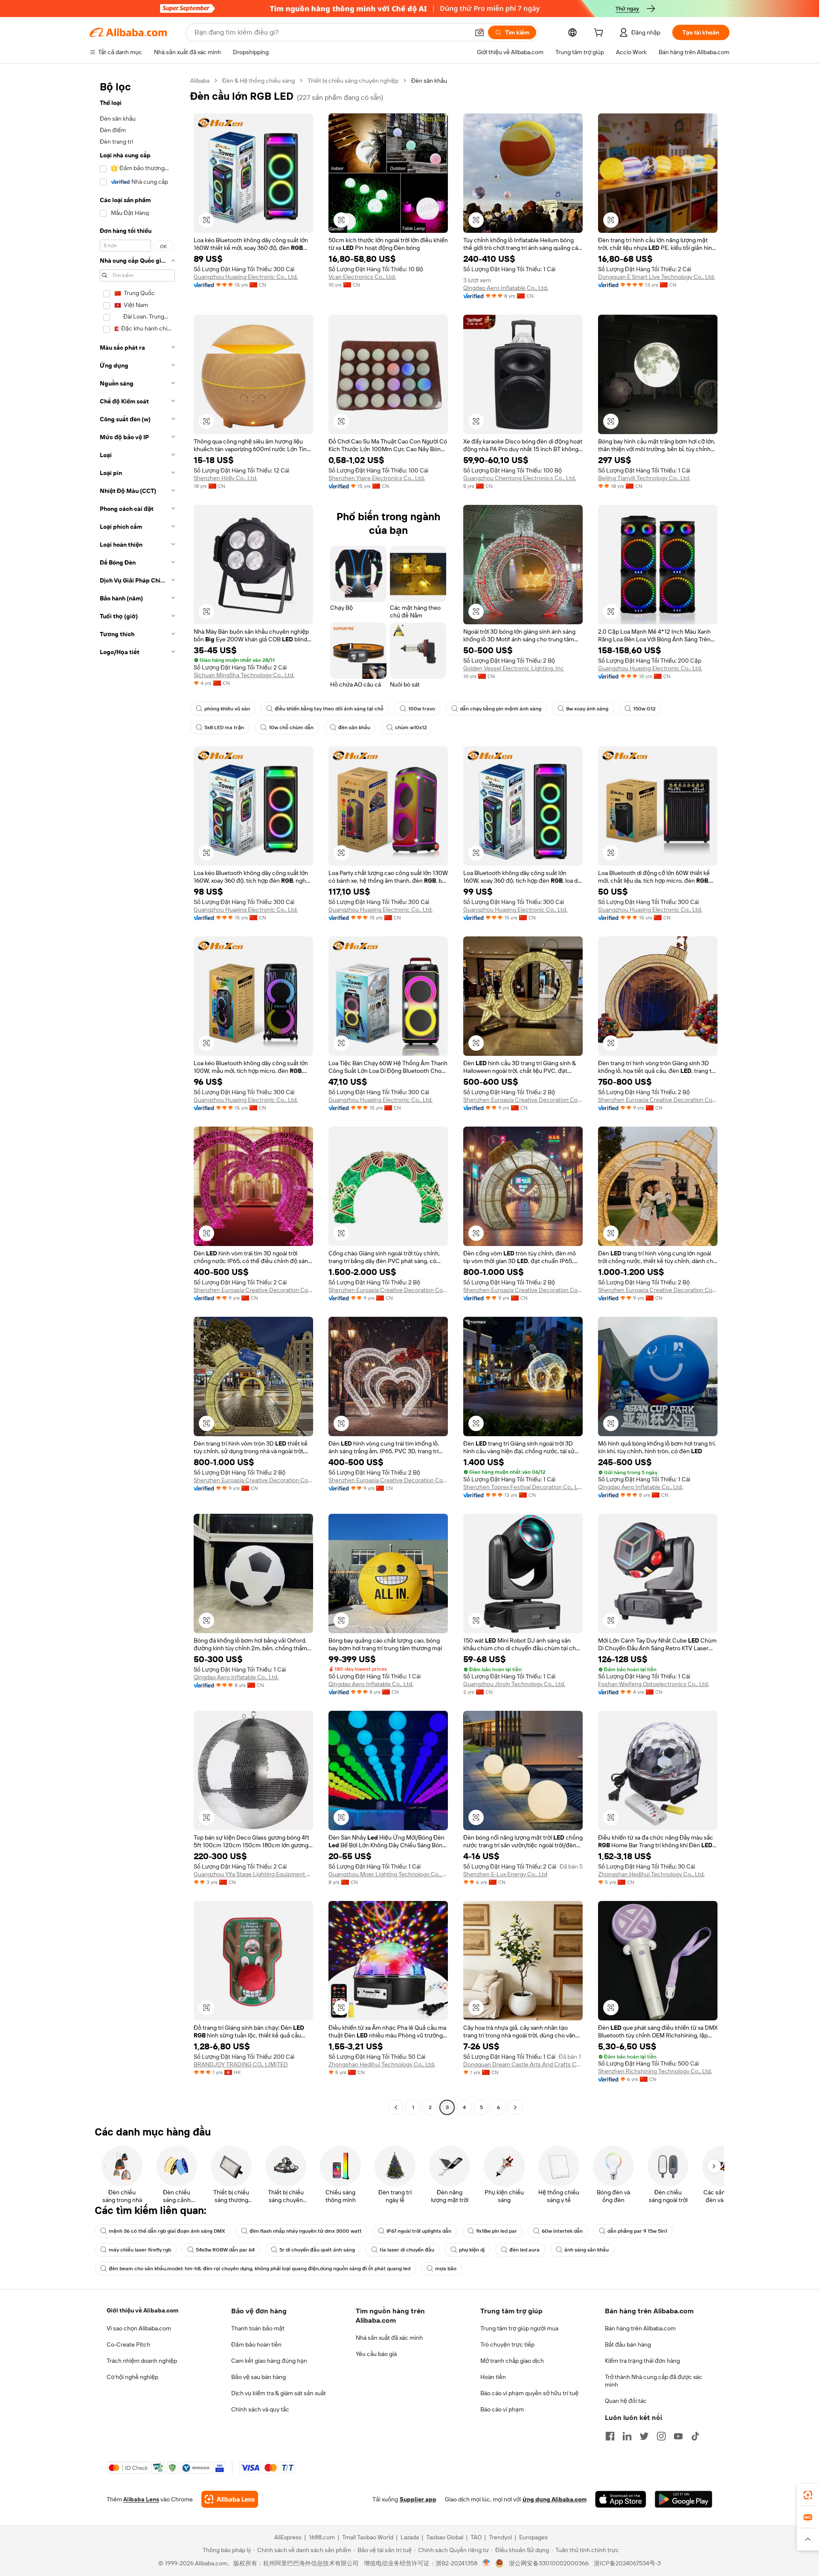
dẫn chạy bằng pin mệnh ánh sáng (501, 709)
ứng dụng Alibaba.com (555, 2499)
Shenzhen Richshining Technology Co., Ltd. (655, 2071)
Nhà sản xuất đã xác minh (389, 2338)
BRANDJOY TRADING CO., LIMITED (241, 2064)
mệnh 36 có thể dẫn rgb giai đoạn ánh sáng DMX (167, 2231)
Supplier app (418, 2499)
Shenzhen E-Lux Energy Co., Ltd (505, 1874)
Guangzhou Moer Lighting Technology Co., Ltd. (388, 1874)
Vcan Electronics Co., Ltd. (362, 277)
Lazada (410, 2537)
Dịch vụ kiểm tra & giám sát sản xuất (279, 2393)
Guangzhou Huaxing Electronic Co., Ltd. (246, 277)
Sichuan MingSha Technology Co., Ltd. (244, 675)
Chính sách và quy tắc (260, 2409)
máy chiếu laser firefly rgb (140, 2250)
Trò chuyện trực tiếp (507, 2344)
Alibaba (200, 81)
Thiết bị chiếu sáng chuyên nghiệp (353, 81)
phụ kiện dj (472, 2250)
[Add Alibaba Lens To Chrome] (230, 2499)
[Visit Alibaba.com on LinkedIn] (627, 2436)
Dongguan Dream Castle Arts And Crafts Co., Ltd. (523, 2064)
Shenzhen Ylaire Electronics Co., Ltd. (377, 478)
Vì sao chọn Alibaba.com (139, 2328)
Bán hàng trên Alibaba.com (640, 2328)
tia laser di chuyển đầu (407, 2250)
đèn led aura (524, 2250)
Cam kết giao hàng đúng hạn (269, 2361)
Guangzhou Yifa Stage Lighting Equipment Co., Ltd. (253, 1874)
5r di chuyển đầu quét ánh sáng (317, 2250)
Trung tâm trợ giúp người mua (519, 2328)
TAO (476, 2537)
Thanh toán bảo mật (258, 2328)
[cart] (600, 34)
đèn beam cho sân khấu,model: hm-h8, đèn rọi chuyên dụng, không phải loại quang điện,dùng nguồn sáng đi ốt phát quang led (260, 2269)
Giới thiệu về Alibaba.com (142, 2310)
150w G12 (644, 709)
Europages (533, 2537)
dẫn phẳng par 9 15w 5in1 (637, 2231)
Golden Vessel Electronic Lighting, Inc (514, 668)
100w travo (422, 709)
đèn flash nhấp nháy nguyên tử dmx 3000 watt (306, 2231)
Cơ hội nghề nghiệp (132, 2377)
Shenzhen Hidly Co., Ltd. (225, 478)
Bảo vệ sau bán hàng (258, 2377)
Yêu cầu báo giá (376, 2354)
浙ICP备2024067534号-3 (627, 2563)
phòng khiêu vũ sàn (227, 709)
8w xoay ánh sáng (587, 709)
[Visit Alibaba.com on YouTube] (678, 2436)
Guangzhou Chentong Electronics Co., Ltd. (520, 478)
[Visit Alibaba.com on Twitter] (644, 2436)
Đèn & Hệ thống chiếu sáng (258, 81)
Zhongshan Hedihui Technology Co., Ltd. (651, 1874)
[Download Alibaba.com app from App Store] (621, 2499)
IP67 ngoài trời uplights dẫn (419, 2231)
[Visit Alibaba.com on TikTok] (695, 2436)
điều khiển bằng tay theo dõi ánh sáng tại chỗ (329, 709)
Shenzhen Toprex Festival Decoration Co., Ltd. (523, 1487)
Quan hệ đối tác (626, 2401)
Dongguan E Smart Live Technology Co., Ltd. (656, 277)
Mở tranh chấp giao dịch (512, 2361)
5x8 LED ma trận (224, 727)
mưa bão (446, 2269)
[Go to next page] (515, 2107)
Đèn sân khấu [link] (429, 81)
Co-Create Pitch (128, 2344)
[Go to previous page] (396, 2107)
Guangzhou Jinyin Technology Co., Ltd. (514, 1684)
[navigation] (137, 1095)
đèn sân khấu (354, 727)
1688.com (322, 2537)
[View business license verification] (486, 2563)
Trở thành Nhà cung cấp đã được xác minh (653, 2381)
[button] (479, 32)
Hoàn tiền (493, 2377)
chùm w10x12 (411, 727)
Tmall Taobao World (368, 2537)
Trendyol (500, 2537)
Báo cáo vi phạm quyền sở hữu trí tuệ (529, 2393)
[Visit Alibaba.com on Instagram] (661, 2436)
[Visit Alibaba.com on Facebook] (610, 2436)
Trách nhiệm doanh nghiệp (142, 2361)
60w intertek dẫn (562, 2231)
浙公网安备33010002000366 (549, 2563)
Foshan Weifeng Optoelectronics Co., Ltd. (653, 1684)
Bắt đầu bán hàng (628, 2344)
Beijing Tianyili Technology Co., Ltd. (644, 478)
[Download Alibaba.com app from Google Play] (684, 2499)
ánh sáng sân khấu (587, 2250)
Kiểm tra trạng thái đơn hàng (642, 2361)
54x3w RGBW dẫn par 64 (225, 2250)
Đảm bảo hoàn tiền (256, 2344)
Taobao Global (445, 2537)
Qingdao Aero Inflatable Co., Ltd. (506, 288)
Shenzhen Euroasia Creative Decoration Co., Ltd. (523, 1100)
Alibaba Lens (141, 2499)
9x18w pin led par (497, 2231)
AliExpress (288, 2537)
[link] (808, 2495)
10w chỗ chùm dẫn (291, 727)
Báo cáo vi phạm (502, 2409)
